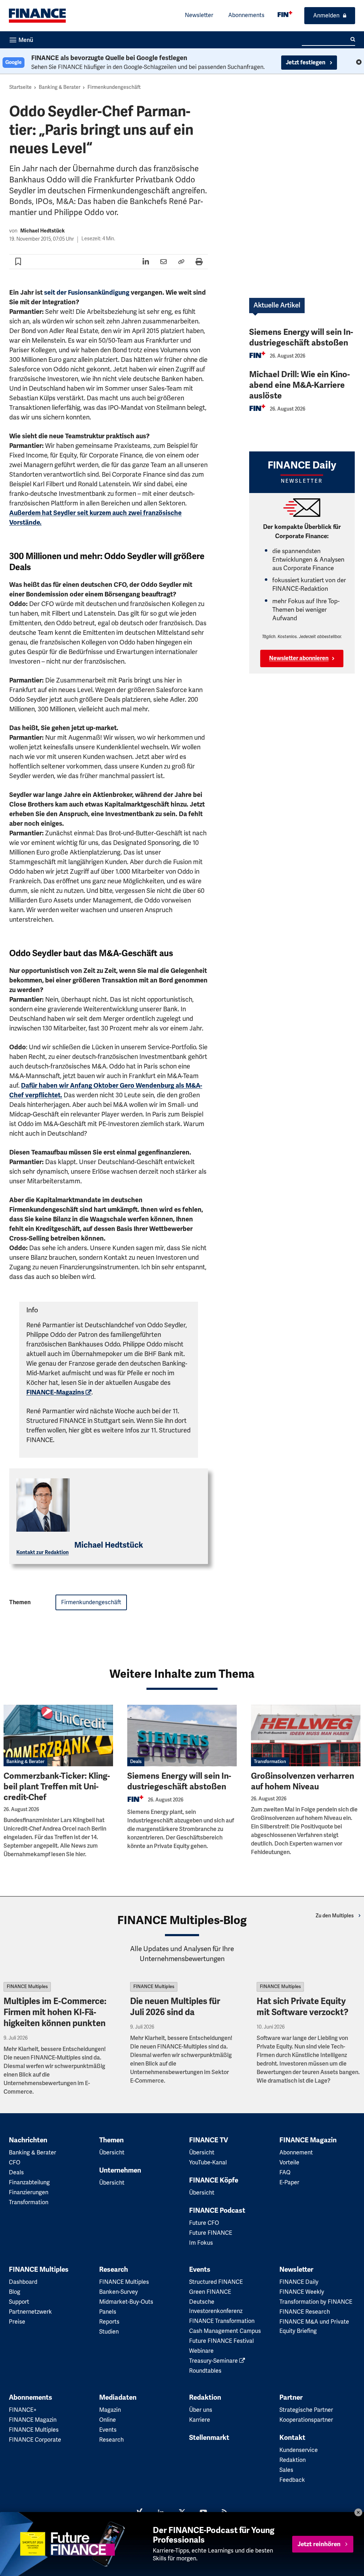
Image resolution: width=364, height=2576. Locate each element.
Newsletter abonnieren (299, 658)
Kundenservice (299, 2450)
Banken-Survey (119, 2292)
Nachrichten (28, 2140)
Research (114, 2270)
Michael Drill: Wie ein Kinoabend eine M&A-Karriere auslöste (299, 385)
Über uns (201, 2410)
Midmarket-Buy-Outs (126, 2302)
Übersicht (112, 2153)
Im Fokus (201, 2243)
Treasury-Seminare (214, 2361)
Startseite (20, 87)
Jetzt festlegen (306, 63)
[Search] (353, 39)
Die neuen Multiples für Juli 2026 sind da (175, 2007)
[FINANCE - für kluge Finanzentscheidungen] (285, 14)
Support (19, 2302)
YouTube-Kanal (208, 2163)
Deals (136, 1762)
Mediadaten (118, 2398)
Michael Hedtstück (42, 231)
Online (108, 2420)
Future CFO (204, 2223)
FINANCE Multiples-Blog (182, 1920)
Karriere (200, 2420)
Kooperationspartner (306, 2420)
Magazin (110, 2410)
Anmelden (326, 16)
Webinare (201, 2351)
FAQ (285, 2173)
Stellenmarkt (209, 2438)
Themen (111, 2140)
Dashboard (23, 2282)
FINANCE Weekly (302, 2292)
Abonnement (296, 2153)
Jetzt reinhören (319, 2544)
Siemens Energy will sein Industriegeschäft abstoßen (301, 338)
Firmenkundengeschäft (114, 87)
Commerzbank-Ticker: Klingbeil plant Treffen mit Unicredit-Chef (57, 1787)
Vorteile (289, 2163)
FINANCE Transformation (222, 2321)
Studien (109, 2332)
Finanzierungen (29, 2192)
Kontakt (292, 2438)
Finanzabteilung (29, 2183)
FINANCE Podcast (217, 2211)
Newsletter (199, 15)
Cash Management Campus (225, 2331)
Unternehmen (120, 2170)
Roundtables (205, 2371)
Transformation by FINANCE (316, 2302)
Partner (291, 2398)
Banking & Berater (60, 87)
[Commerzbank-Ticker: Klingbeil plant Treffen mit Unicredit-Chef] (58, 1736)
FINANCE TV (209, 2140)
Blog (15, 2292)
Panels (108, 2312)
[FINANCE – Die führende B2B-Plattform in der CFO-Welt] (37, 16)
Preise (17, 2322)
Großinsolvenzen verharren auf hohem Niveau (303, 1781)
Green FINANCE (210, 2292)
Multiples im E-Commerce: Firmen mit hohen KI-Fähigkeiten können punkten (55, 2012)
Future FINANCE (211, 2233)
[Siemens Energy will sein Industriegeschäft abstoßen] (182, 1736)
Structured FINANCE (216, 2282)
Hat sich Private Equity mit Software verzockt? (303, 2007)
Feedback (292, 2480)
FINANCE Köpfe (214, 2180)
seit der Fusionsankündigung (87, 293)
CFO (15, 2163)
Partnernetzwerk (30, 2312)
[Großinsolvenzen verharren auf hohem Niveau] (306, 1736)
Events (200, 2270)
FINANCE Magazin (308, 2140)
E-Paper (289, 2183)
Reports (109, 2322)
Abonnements (246, 15)
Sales (286, 2470)
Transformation (270, 1762)
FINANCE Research (305, 2312)
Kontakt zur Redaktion (42, 1552)
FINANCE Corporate (35, 2440)
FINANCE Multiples (27, 1987)
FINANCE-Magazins (55, 1392)
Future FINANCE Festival (221, 2341)
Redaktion (205, 2398)
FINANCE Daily (299, 2282)
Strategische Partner (306, 2410)
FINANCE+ (23, 2410)
